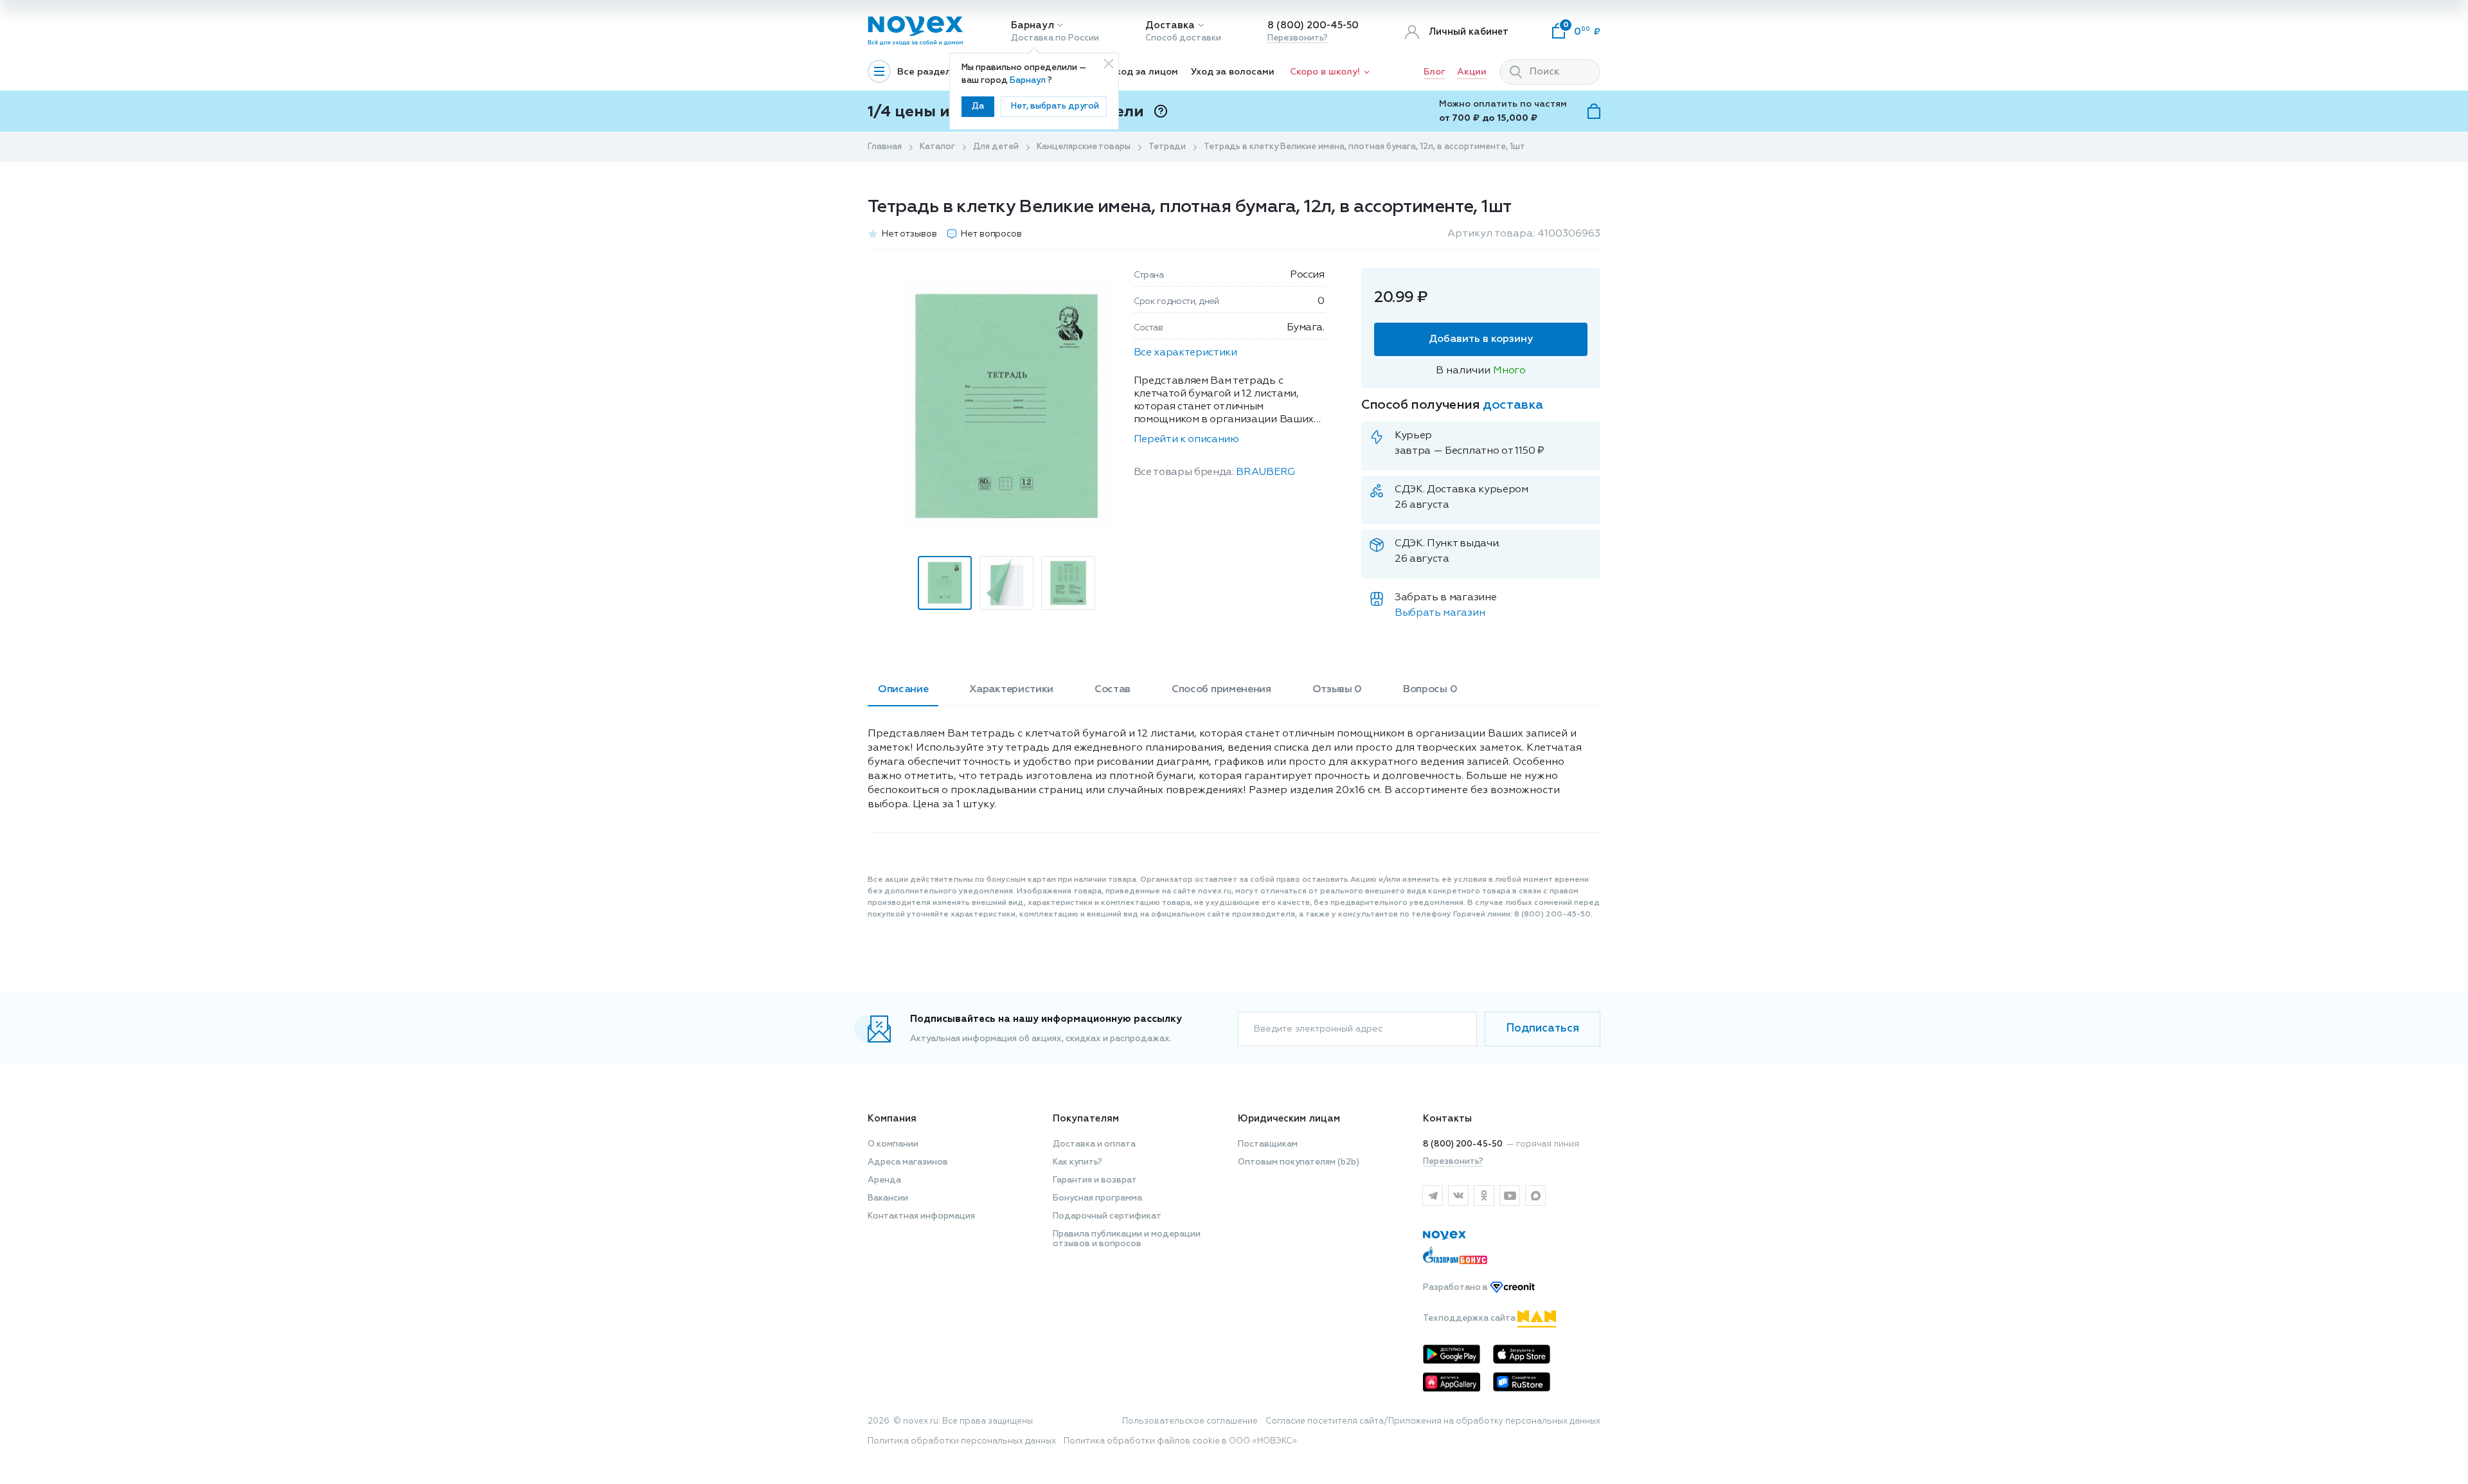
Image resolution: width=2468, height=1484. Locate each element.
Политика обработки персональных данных (962, 1441)
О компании (893, 1144)
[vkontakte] (1458, 1195)
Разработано (1456, 1288)
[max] (1535, 1195)
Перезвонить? (1298, 38)
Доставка (1170, 25)
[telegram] (1433, 1195)
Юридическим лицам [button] (1289, 1119)
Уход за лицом (1144, 72)
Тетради (1167, 147)
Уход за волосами (1233, 72)
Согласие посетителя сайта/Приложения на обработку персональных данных (1433, 1421)
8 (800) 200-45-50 (1313, 25)
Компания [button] (892, 1119)
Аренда (884, 1180)
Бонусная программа (1097, 1198)
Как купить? (1078, 1162)
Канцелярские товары (1084, 147)
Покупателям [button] (1086, 1119)
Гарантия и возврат (1095, 1180)
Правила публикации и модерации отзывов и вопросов (1127, 1239)
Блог (1435, 72)
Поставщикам (1268, 1144)
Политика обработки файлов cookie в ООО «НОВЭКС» (1180, 1441)
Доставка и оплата (1094, 1144)
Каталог (937, 147)
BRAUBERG (1265, 472)
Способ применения (1221, 690)
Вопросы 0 (1430, 690)
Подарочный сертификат (1107, 1216)
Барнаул (1033, 25)
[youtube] (1510, 1195)
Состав (1113, 690)
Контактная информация (921, 1216)
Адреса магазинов (908, 1162)
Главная (885, 147)
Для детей (996, 147)
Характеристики (1011, 690)
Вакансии (888, 1198)
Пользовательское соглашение (1190, 1421)
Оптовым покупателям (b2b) (1299, 1162)
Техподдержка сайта (1470, 1319)
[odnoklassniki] (1484, 1195)
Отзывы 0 (1337, 690)
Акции (1472, 72)
